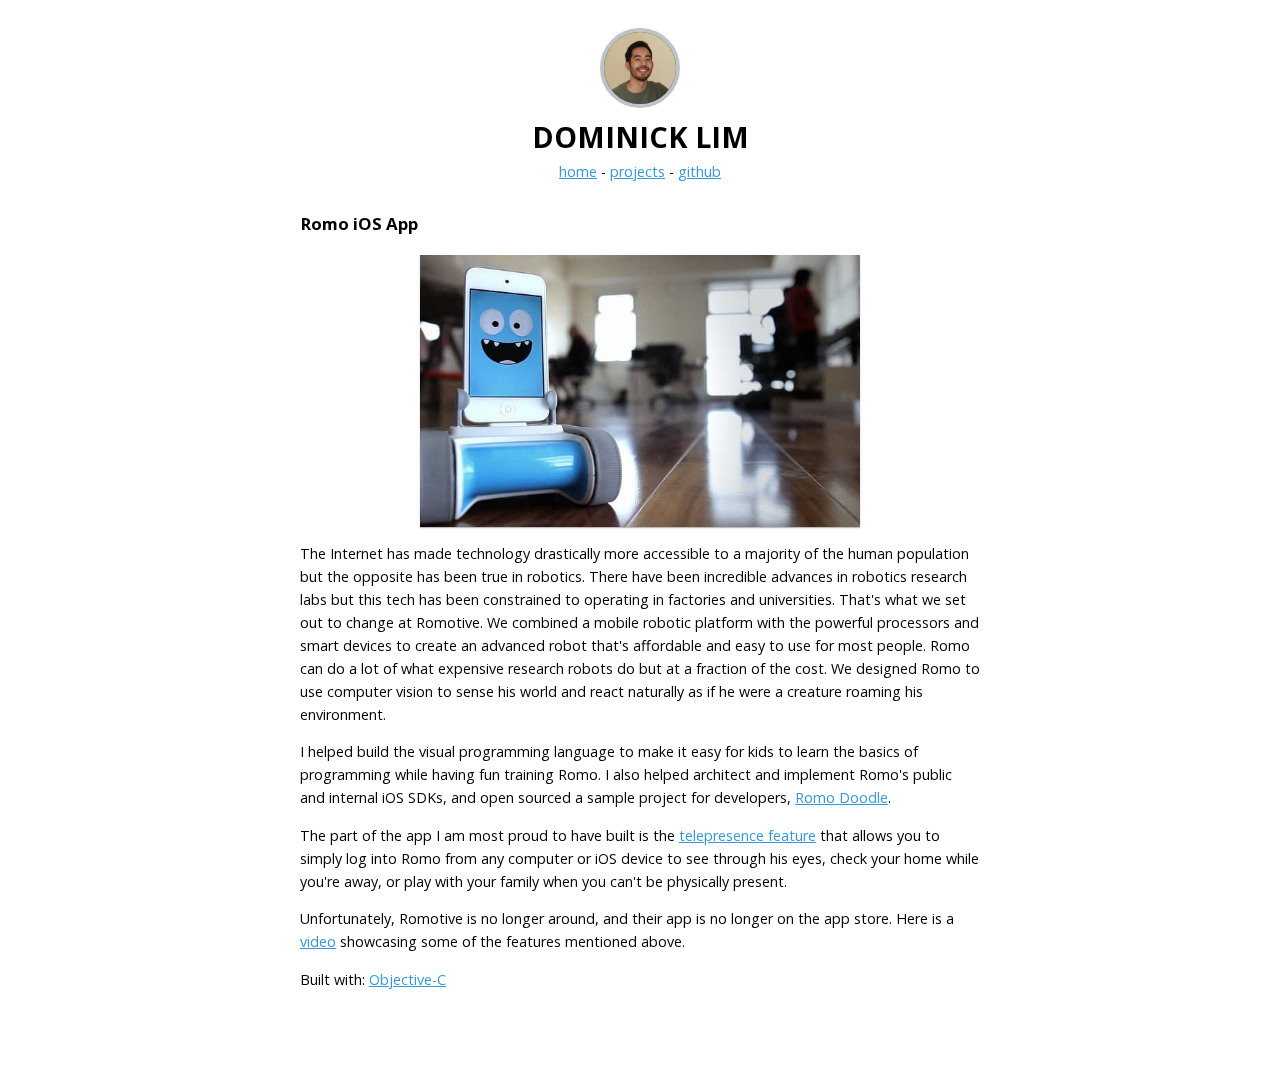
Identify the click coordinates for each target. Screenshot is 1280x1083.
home (578, 171)
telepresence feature (747, 835)
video (318, 941)
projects (637, 171)
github (699, 171)
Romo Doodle (841, 797)
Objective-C (407, 979)
